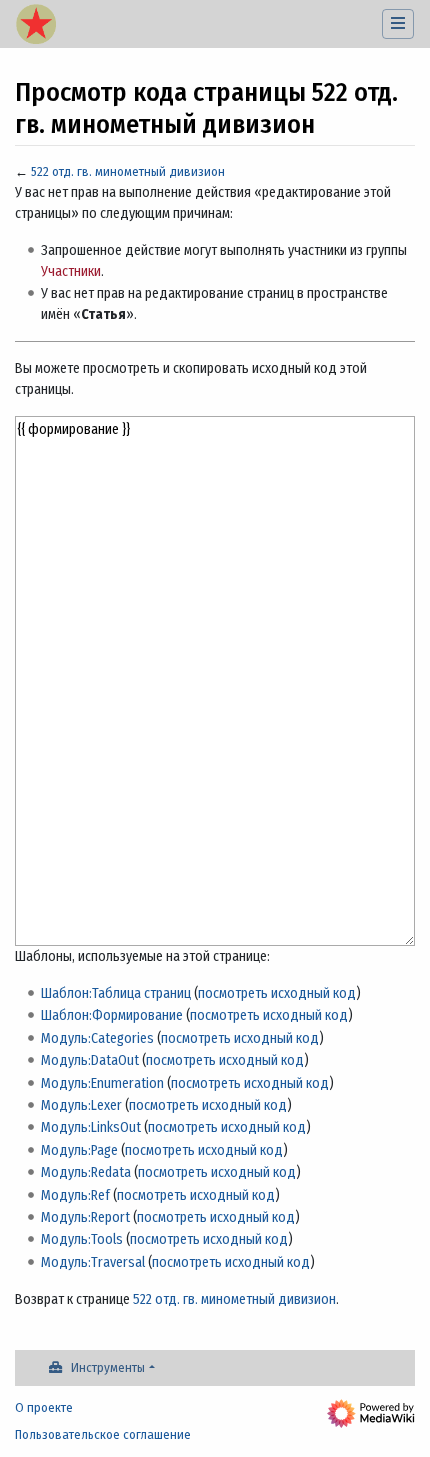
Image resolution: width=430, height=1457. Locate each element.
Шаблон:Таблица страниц (116, 993)
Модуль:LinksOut (91, 1127)
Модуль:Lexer (81, 1105)
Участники (71, 271)
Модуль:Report (85, 1217)
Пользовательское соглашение (103, 1434)
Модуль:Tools (82, 1239)
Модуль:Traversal (93, 1262)
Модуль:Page (79, 1150)
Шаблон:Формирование (112, 1015)
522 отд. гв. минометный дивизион (128, 171)
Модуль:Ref (75, 1195)
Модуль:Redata (86, 1172)
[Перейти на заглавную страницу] (36, 26)
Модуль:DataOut (90, 1060)
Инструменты (108, 1367)
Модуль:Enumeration (102, 1083)
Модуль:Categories (97, 1038)
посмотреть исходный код (277, 993)
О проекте (44, 1407)
